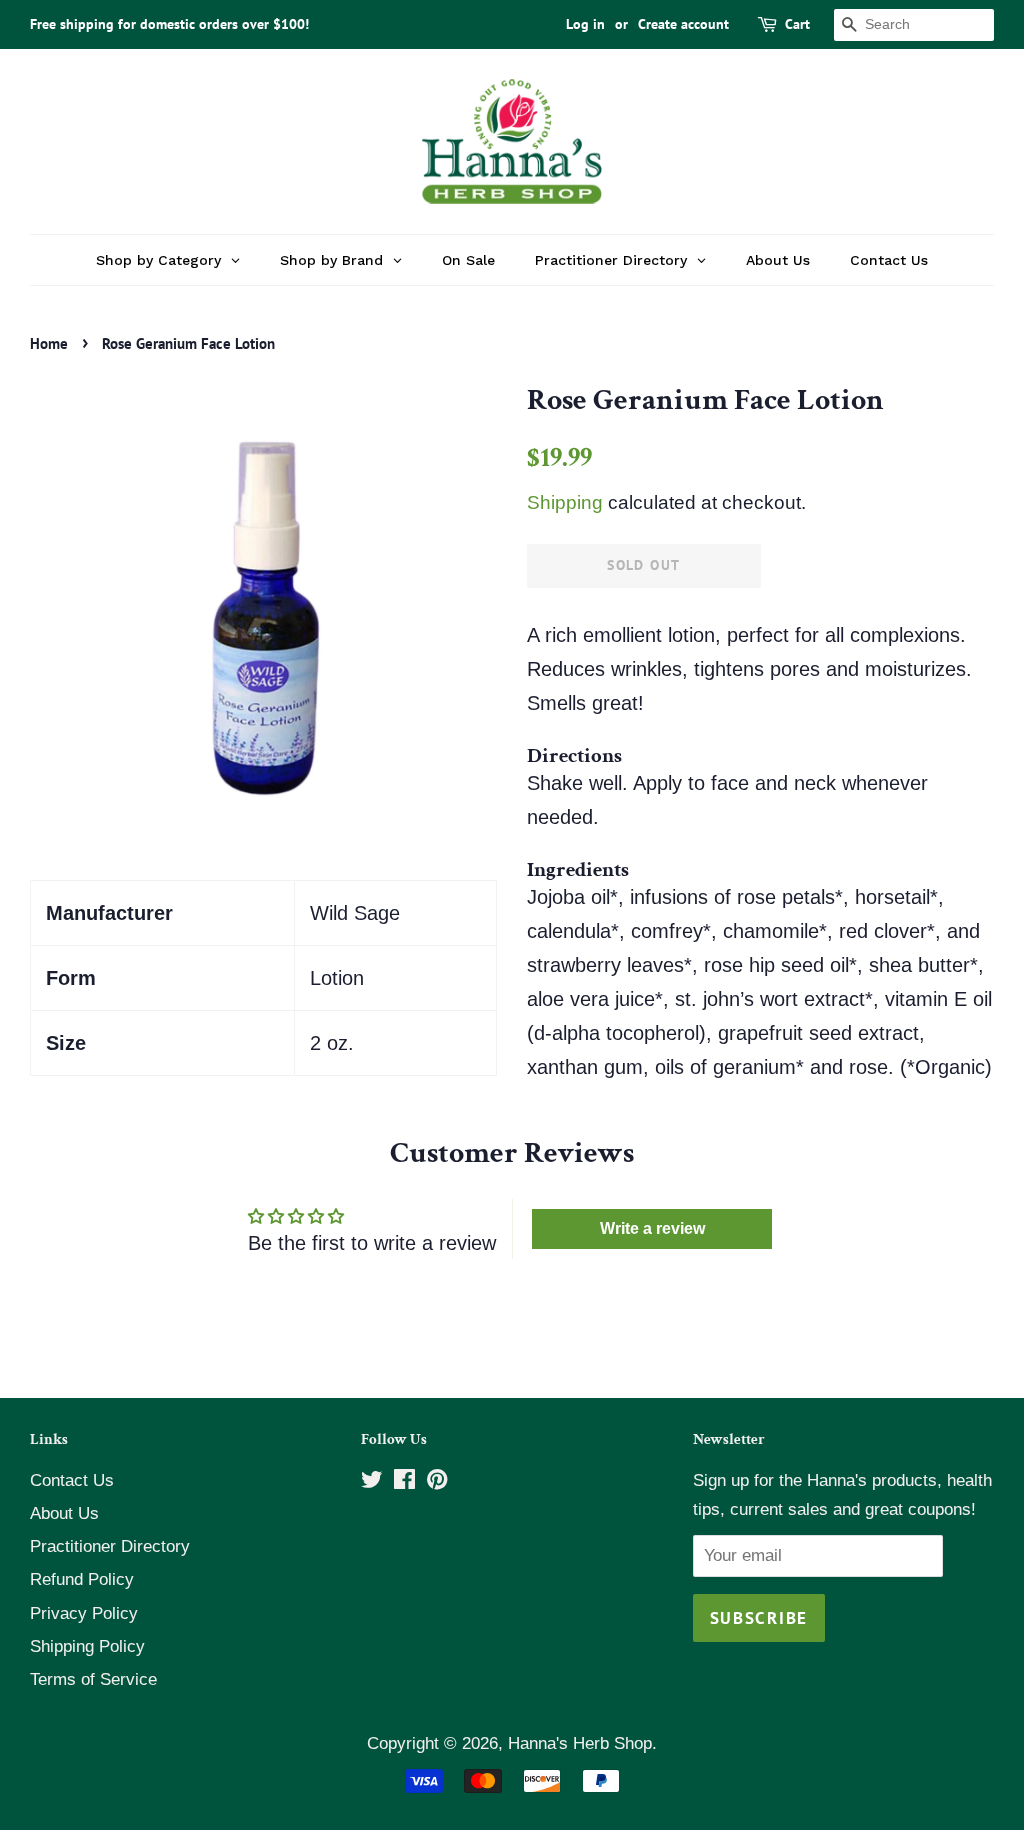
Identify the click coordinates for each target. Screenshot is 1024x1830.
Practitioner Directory (110, 1546)
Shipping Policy (87, 1646)
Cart (797, 24)
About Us (64, 1513)
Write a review (652, 1228)
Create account (683, 24)
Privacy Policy (84, 1613)
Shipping (565, 502)
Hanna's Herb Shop (580, 1743)
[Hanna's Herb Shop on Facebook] (404, 1482)
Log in (585, 24)
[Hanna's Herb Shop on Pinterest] (437, 1482)
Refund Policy (82, 1579)
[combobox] (914, 25)
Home (49, 343)
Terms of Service (93, 1679)
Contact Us (72, 1480)
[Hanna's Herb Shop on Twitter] (372, 1482)
